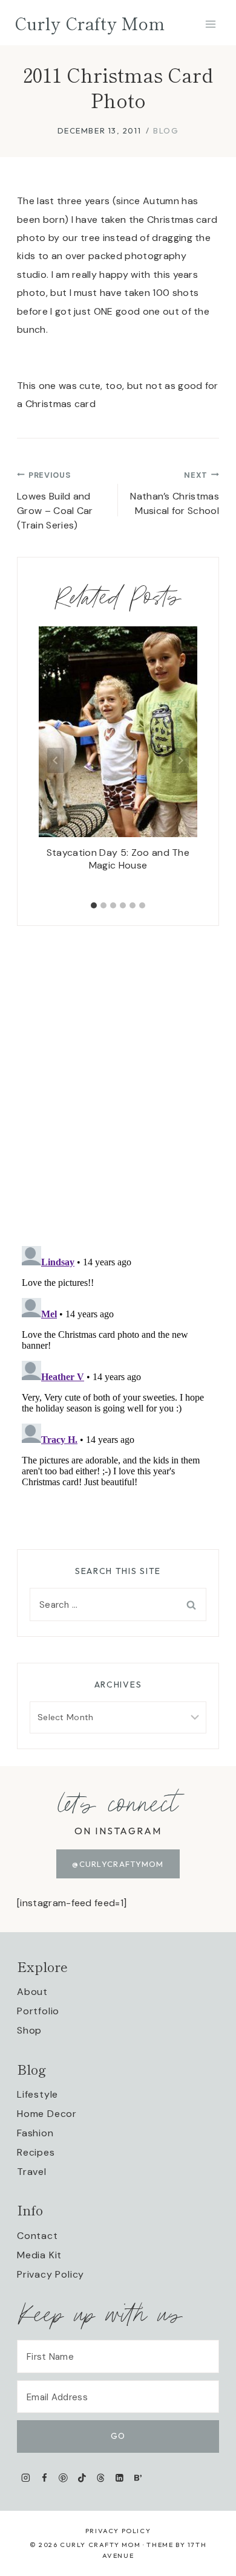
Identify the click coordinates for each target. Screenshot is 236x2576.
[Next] (180, 760)
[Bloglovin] (138, 2478)
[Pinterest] (63, 2478)
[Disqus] (118, 1077)
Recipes (36, 2152)
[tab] (94, 905)
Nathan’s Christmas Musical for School (175, 493)
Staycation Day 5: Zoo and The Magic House (118, 859)
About (32, 1992)
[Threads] (101, 2478)
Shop (29, 2030)
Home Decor (47, 2114)
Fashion (35, 2133)
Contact (38, 2236)
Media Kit (39, 2255)
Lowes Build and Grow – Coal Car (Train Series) (55, 501)
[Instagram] (26, 2478)
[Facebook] (44, 2478)
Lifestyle (38, 2094)
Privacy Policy (51, 2274)
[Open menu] (210, 24)
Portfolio (38, 2011)
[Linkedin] (120, 2478)
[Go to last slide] (56, 760)
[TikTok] (82, 2478)
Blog (166, 130)
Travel (32, 2172)
